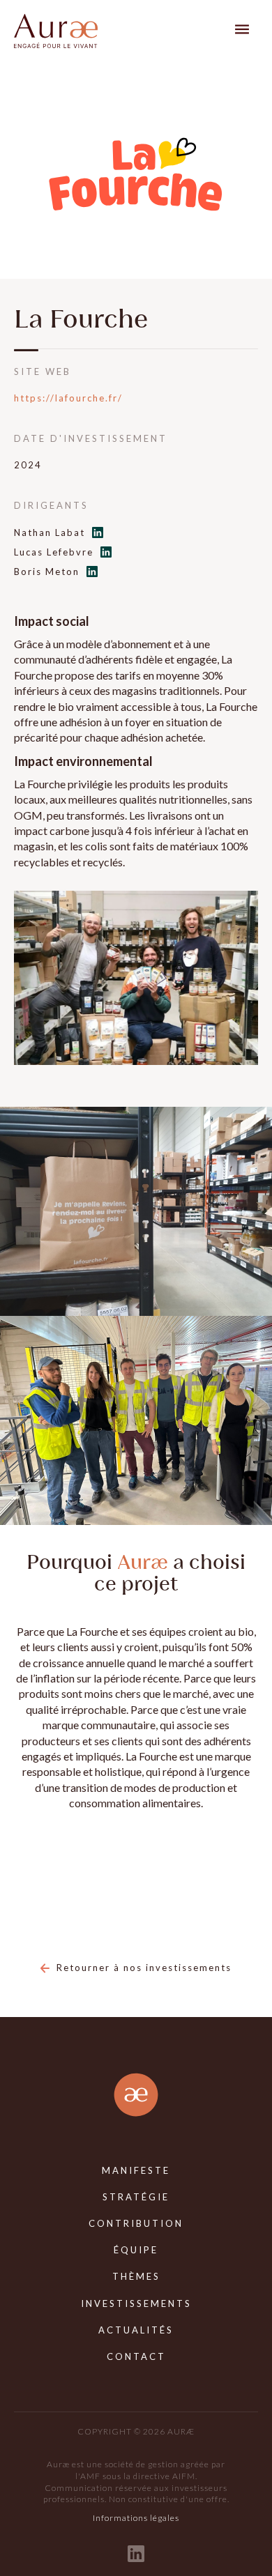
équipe (136, 2250)
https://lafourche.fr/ (68, 398)
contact (136, 2356)
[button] (242, 29)
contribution (136, 2223)
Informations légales (136, 2518)
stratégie (136, 2197)
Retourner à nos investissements (144, 1968)
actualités (136, 2330)
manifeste (136, 2170)
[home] (56, 31)
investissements (136, 2303)
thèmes (136, 2276)
